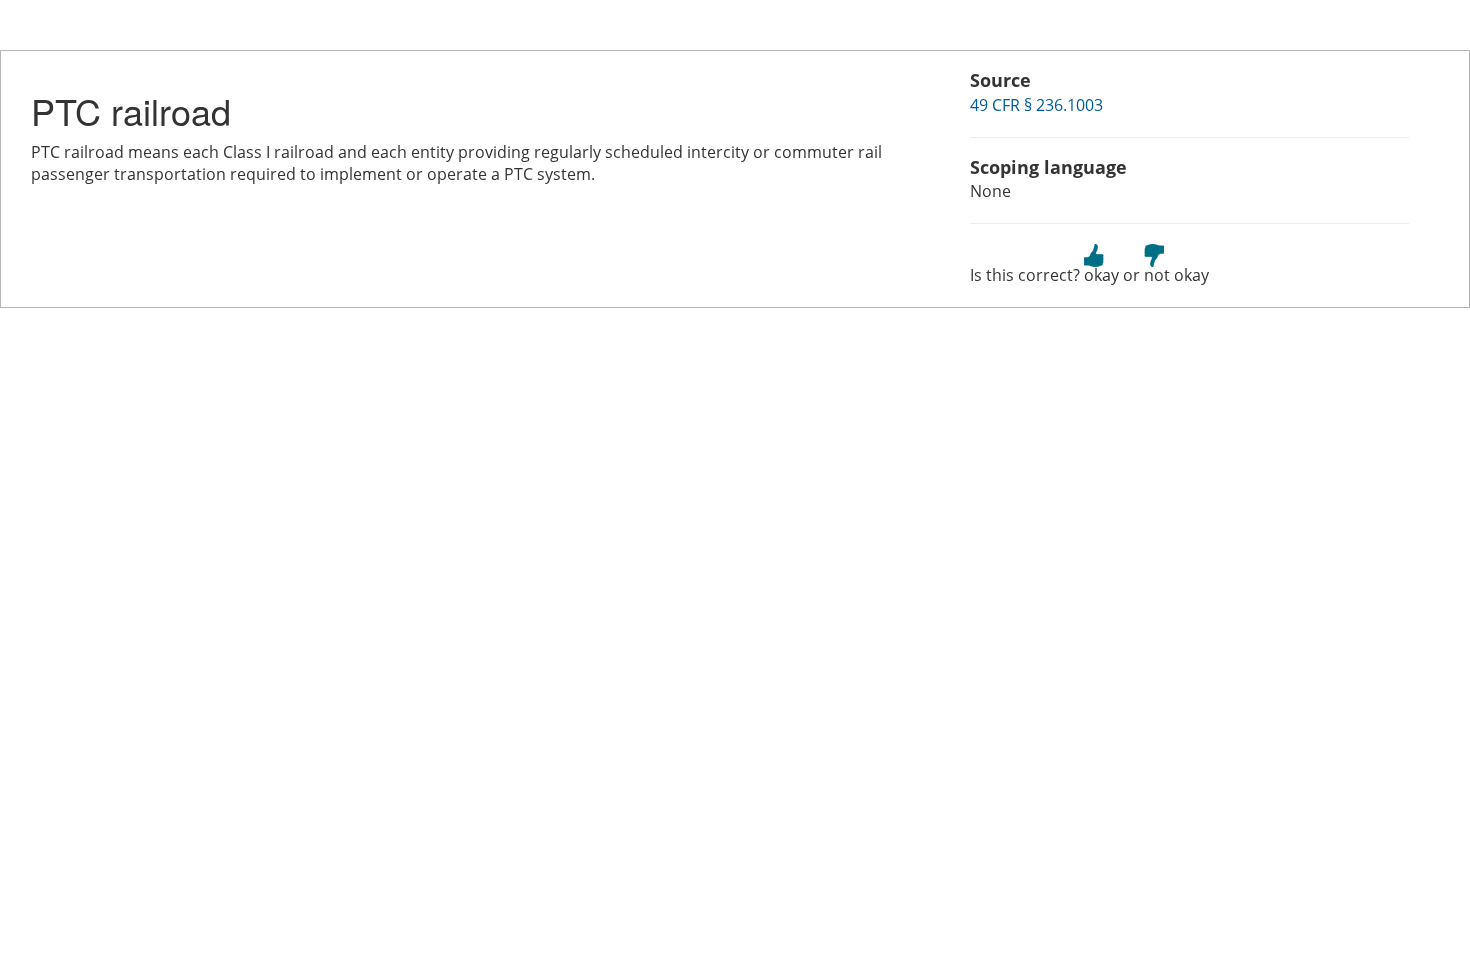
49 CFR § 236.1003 (1036, 105)
